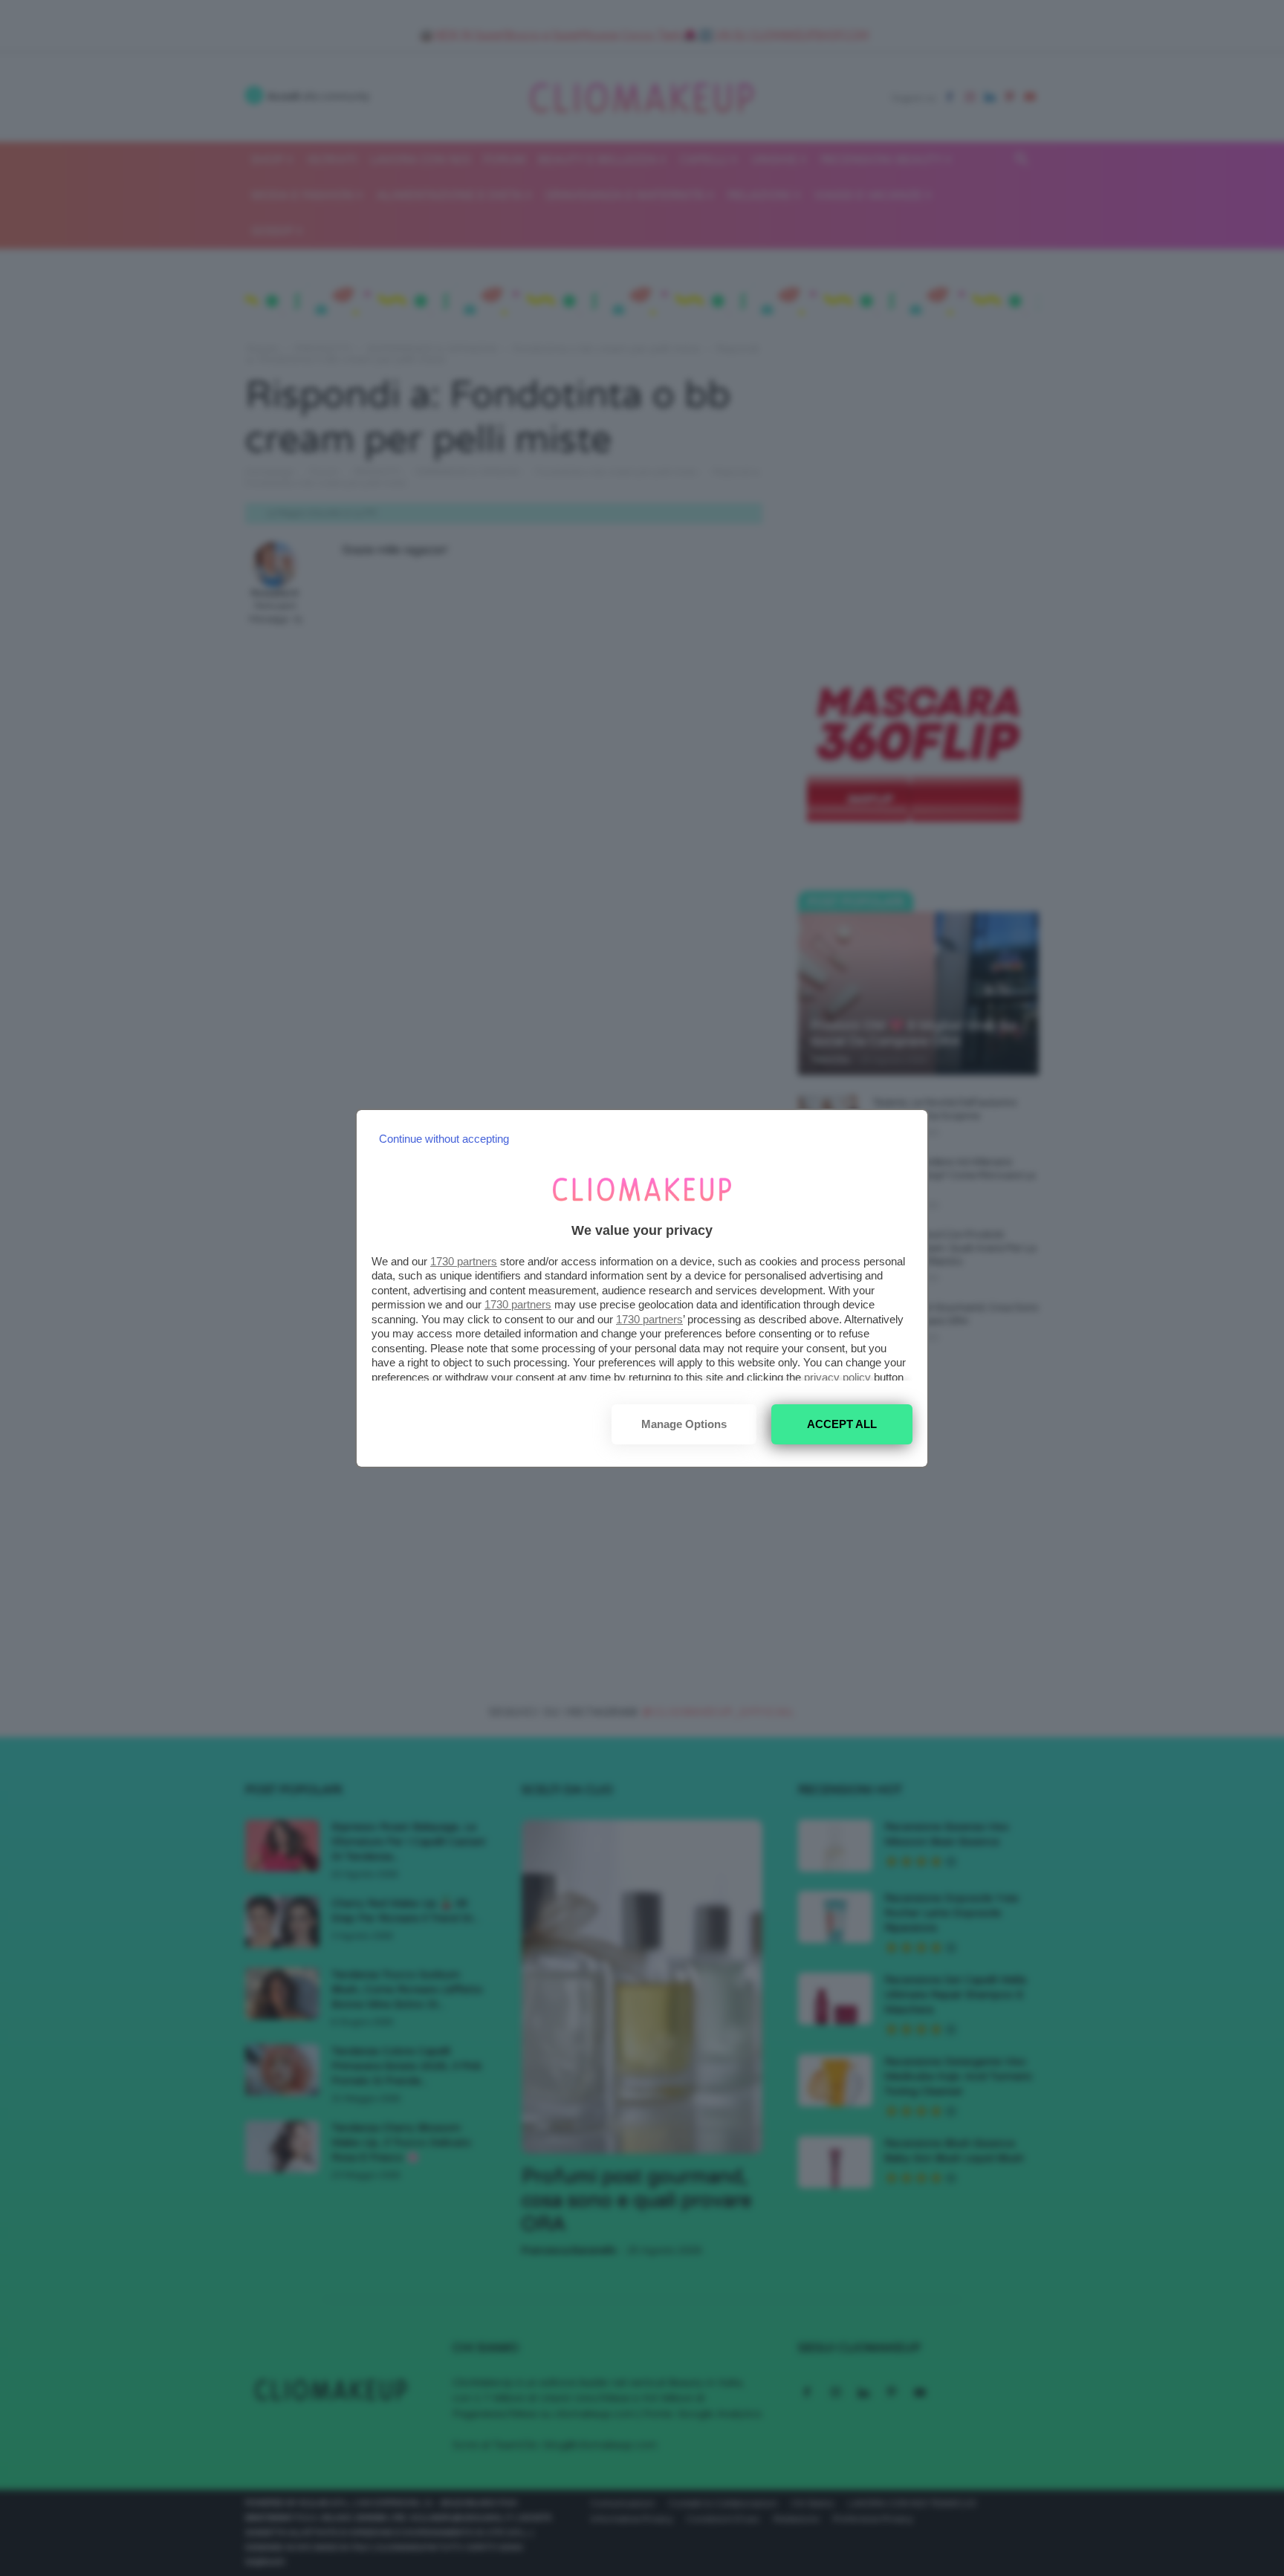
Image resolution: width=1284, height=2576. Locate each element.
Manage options (684, 1424)
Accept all (842, 1424)
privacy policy (837, 1377)
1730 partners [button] (464, 1261)
